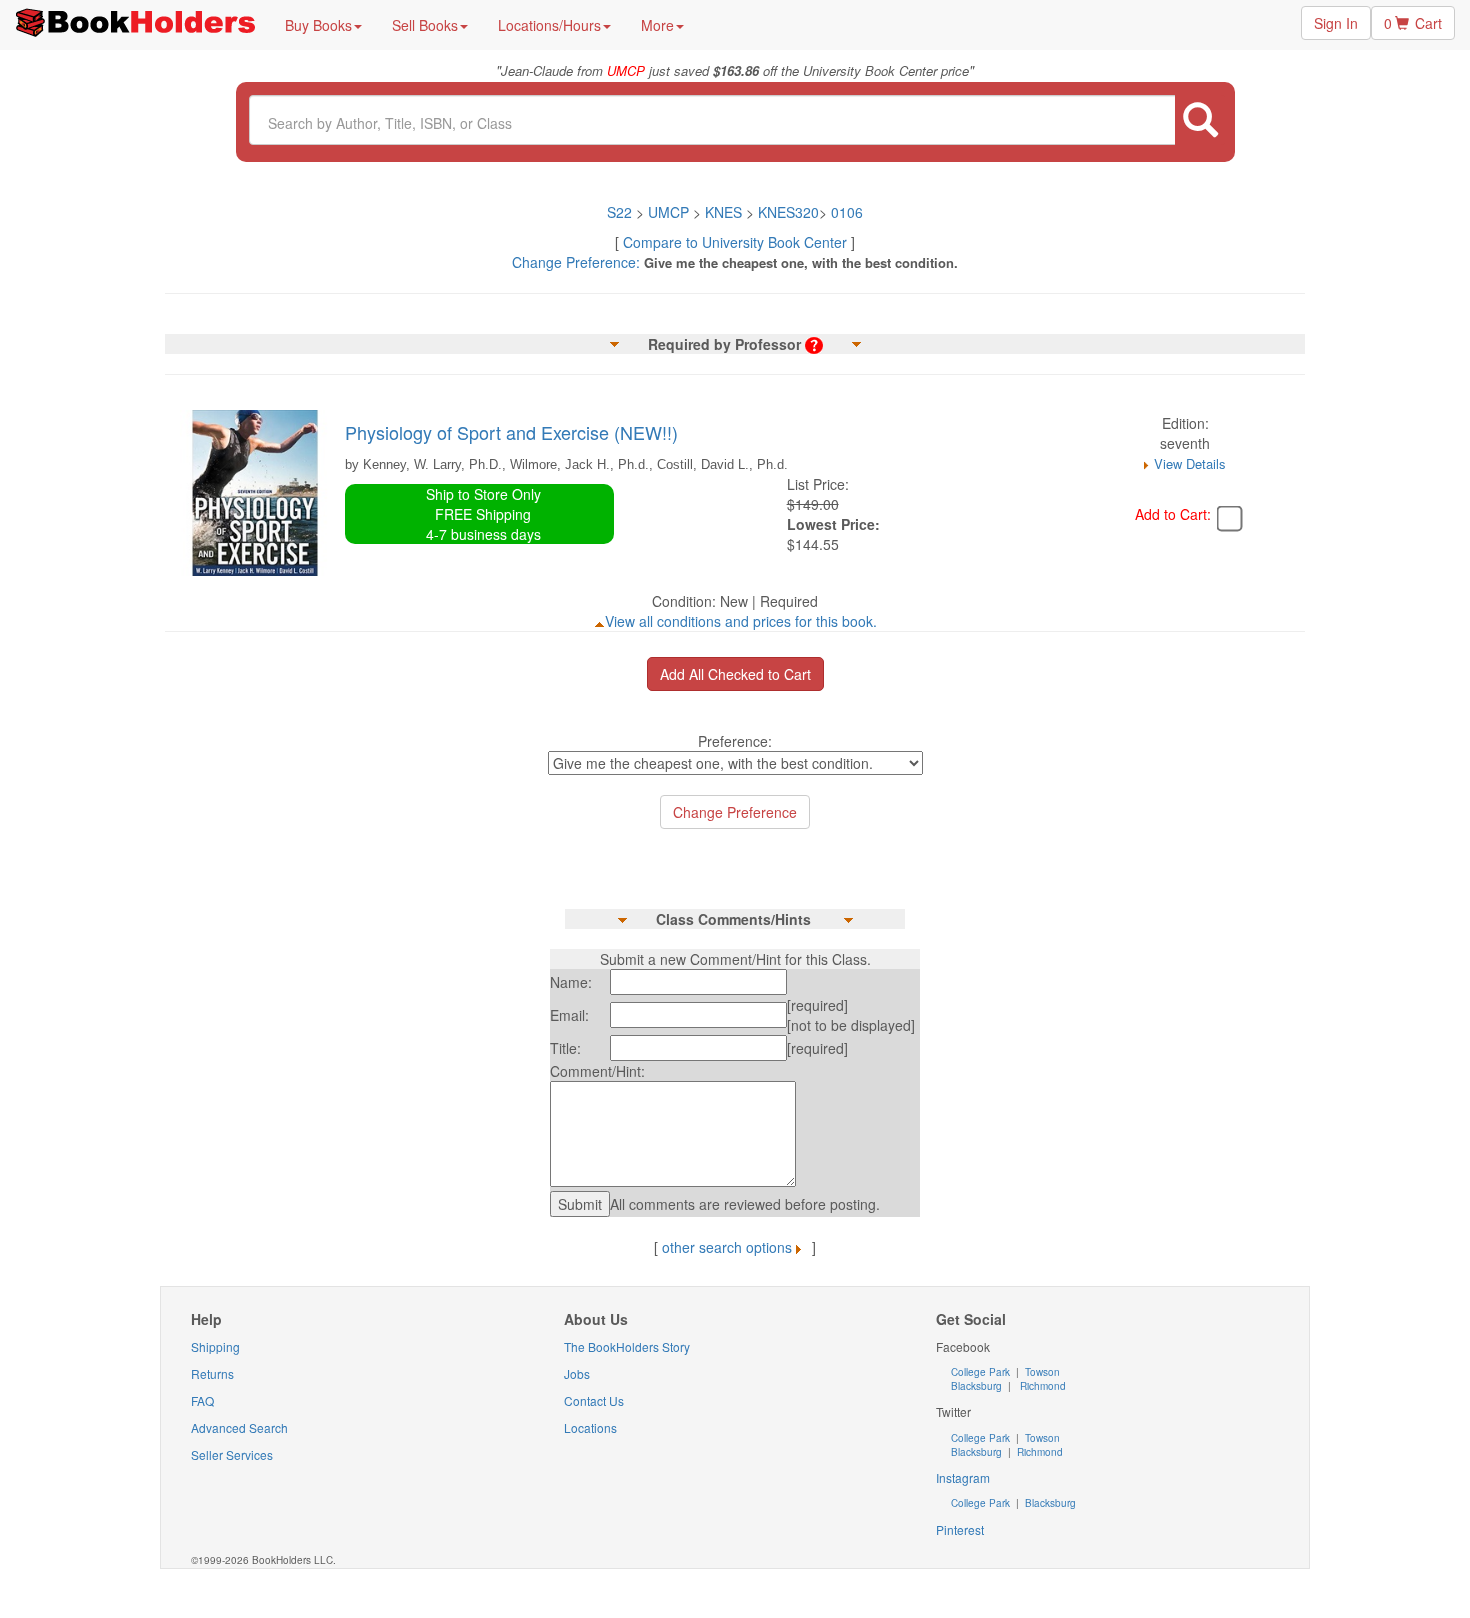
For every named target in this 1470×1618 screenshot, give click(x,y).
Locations (590, 1427)
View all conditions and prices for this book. (741, 621)
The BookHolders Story (627, 1346)
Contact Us (594, 1400)
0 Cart (1413, 23)
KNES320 (788, 212)
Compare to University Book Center (735, 242)
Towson (1041, 1372)
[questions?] (814, 344)
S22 (619, 212)
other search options (727, 1247)
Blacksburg (976, 1386)
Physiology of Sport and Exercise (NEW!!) (511, 432)
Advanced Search (239, 1427)
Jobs (577, 1373)
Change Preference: (576, 262)
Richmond (1041, 1386)
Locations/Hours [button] (549, 25)
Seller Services (232, 1454)
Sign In (1336, 23)
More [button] (657, 25)
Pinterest (960, 1529)
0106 (847, 212)
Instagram (963, 1477)
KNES (723, 212)
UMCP (670, 212)
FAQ (202, 1400)
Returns (212, 1373)
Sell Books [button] (425, 25)
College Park (982, 1372)
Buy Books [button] (318, 25)
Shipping (215, 1346)
